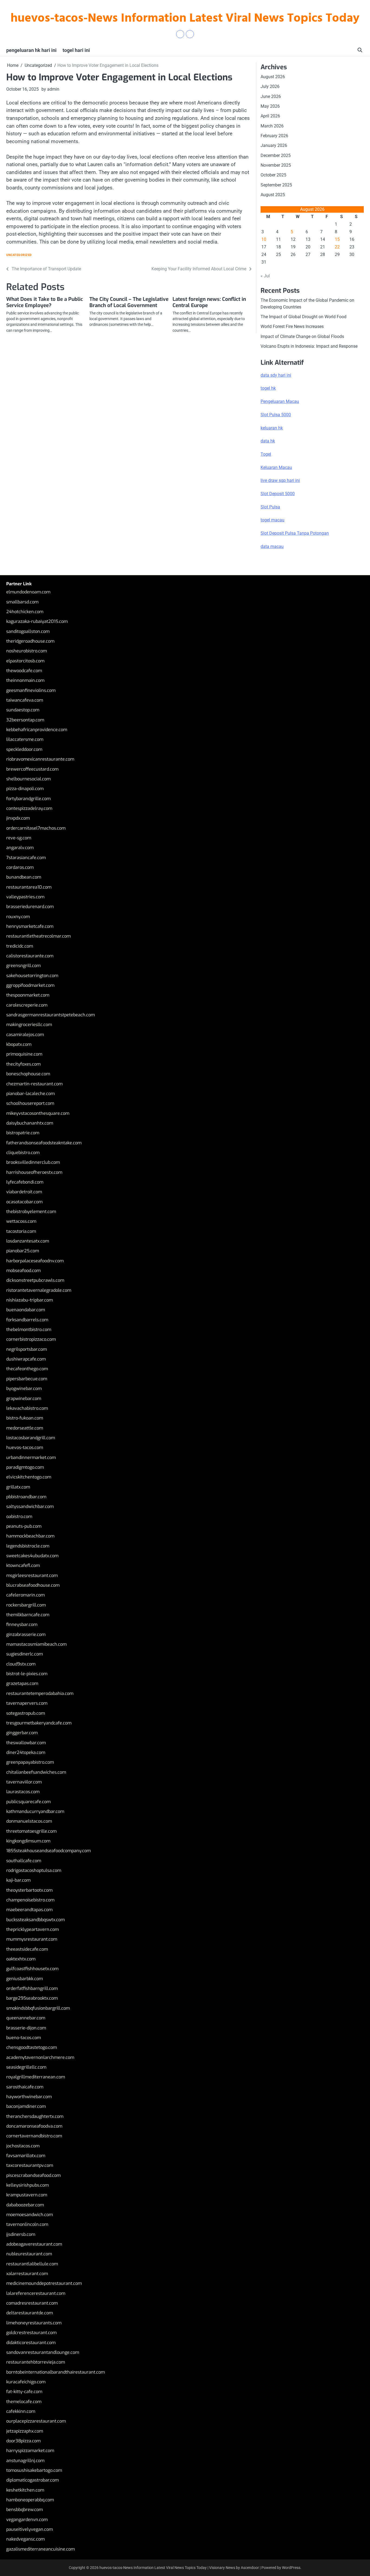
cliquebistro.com (23, 1153)
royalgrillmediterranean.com (36, 2077)
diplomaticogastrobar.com (33, 2480)
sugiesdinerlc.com (25, 1654)
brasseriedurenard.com (30, 907)
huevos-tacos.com (25, 1448)
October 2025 (273, 175)
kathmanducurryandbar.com (35, 1811)
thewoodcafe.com (24, 671)
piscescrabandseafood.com (33, 2175)
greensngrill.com (23, 966)
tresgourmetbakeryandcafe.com (39, 1723)
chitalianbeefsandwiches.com (36, 1772)
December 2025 (276, 155)
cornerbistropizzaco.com (31, 1339)
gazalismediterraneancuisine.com (40, 2549)
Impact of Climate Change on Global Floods (302, 336)
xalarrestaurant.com (27, 2274)
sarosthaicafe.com (25, 2087)
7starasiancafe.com (26, 858)
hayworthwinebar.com (29, 2097)
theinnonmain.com (25, 680)
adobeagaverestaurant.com (34, 2244)
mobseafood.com (23, 1271)
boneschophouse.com (28, 1074)
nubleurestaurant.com (29, 2254)
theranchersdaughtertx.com (35, 2116)
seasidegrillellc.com (26, 2067)
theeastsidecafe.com (27, 1949)
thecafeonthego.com (27, 1369)
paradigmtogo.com (25, 1467)
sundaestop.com (23, 710)
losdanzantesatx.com (28, 1241)
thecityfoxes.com (23, 1064)
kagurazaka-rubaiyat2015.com (37, 621)
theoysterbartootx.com (29, 1890)
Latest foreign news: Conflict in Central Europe (209, 302)
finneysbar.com (22, 1624)
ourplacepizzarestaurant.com (36, 2421)
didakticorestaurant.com (31, 2343)
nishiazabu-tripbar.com (30, 1300)
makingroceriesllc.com (29, 1025)
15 (337, 239)
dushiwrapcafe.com (26, 1359)
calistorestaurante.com (30, 956)
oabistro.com (19, 1517)
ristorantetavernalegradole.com (39, 1290)
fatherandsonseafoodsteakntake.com (44, 1143)
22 (337, 247)
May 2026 (270, 106)
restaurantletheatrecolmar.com (38, 936)
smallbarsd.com (22, 602)
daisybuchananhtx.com (30, 1123)
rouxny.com (18, 917)
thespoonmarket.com (28, 995)
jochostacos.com (23, 2146)
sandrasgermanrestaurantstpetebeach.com (51, 1015)
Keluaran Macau (276, 467)
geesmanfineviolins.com (31, 690)
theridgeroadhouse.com (30, 641)
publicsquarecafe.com (28, 1802)
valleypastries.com (25, 897)
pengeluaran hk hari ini (31, 50)
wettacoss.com (21, 1221)
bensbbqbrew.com (25, 2510)
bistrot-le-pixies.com (27, 1674)
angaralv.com (20, 848)
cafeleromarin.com (25, 1595)
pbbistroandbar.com (26, 1497)
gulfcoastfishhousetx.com (32, 1969)
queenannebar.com (26, 2018)
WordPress (291, 2568)
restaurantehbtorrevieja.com (36, 2362)
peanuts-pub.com (24, 1526)
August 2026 (273, 77)
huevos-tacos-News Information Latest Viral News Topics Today (185, 19)
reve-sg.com (19, 838)
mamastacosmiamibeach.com (36, 1644)
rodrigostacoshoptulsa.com (34, 1870)
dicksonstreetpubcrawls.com (35, 1280)
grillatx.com (18, 1487)
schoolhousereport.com (30, 1103)
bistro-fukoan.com (25, 1418)
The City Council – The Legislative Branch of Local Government (129, 302)
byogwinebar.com (24, 1389)
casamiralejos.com (25, 1035)
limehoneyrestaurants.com (34, 2323)
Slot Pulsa (270, 507)
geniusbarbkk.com (25, 1979)
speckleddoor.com (24, 749)
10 (264, 239)
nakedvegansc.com (25, 2539)
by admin (50, 89)
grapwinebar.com (24, 1399)
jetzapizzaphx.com (25, 2431)
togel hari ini (76, 50)
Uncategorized (19, 255)
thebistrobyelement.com (31, 1212)
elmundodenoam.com (28, 592)
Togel (266, 454)
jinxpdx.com (18, 818)
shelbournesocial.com (28, 779)
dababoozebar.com (25, 2205)
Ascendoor (250, 2568)
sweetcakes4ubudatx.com (32, 1556)
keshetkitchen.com (25, 2490)
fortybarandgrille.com (28, 799)
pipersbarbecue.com (27, 1379)
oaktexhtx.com (21, 1959)
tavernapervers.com (27, 1703)
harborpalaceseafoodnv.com (35, 1261)
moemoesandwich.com (30, 2215)
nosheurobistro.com (27, 651)
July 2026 (270, 86)
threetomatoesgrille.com (31, 1831)
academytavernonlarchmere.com (40, 2057)
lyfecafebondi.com (25, 1182)
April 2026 (270, 116)
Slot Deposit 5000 (278, 494)
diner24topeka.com (26, 1752)
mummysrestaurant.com (32, 1939)
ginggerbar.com (22, 1733)
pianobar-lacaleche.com (30, 1094)
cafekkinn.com (21, 2411)
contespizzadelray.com (29, 808)
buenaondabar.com (26, 1310)
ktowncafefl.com (23, 1565)
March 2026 (272, 126)
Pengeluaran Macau (280, 401)
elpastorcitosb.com (25, 661)
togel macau (272, 520)
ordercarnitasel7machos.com (36, 828)
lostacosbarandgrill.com (31, 1438)
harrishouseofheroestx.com (34, 1172)
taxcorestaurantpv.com (30, 2165)
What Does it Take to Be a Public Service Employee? (45, 302)
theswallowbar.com (26, 1743)
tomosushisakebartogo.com (34, 2470)
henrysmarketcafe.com (30, 926)
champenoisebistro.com (30, 1900)
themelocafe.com (24, 2402)
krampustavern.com (27, 2195)
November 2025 (276, 165)
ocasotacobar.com (24, 1202)
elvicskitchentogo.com (29, 1477)
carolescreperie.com (27, 1005)
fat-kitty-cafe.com (24, 2392)
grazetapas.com (22, 1683)
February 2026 (274, 136)
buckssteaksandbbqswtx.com (35, 1920)
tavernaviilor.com (24, 1782)
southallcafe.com (24, 1861)
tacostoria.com (21, 1231)
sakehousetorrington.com (32, 976)
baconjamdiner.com (26, 2106)
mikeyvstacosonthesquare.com (38, 1113)
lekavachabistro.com (27, 1408)
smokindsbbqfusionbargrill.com (38, 2008)
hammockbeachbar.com (30, 1536)
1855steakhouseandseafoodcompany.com (48, 1851)
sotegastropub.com (26, 1713)
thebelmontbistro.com (29, 1330)
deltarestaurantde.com (30, 2313)
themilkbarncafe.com (28, 1615)
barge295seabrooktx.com (32, 1998)
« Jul (265, 276)
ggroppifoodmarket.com (30, 985)
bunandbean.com (24, 877)
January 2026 (274, 145)
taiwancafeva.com (25, 700)
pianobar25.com (23, 1251)
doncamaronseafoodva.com (34, 2126)
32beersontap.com (25, 720)
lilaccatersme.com (25, 739)
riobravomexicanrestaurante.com (40, 759)
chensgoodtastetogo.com (32, 2047)
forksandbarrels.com (27, 1320)
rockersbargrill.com (26, 1605)
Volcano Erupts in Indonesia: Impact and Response (309, 346)
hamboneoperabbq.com (30, 2500)
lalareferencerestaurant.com (36, 2293)
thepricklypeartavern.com (33, 1929)
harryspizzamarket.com (30, 2451)
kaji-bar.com (18, 1880)
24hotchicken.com (25, 612)
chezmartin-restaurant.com (34, 1084)
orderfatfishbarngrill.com (32, 1988)
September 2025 (276, 185)
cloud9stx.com (21, 1664)
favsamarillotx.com (26, 2156)
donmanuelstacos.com (29, 1821)
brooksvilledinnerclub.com (33, 1162)
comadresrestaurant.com (32, 2303)
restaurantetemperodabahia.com (40, 1693)
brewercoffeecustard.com (32, 769)
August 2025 (273, 195)
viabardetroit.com (24, 1192)
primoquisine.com (24, 1054)
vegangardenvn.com (27, 2520)
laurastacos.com (23, 1792)
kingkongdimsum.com (28, 1841)
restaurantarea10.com (29, 887)
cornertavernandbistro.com (34, 2136)
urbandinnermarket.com (31, 1458)
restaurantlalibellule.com (32, 2264)
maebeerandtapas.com (29, 1910)
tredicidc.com (20, 946)
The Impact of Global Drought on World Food (304, 317)
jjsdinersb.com (21, 2234)
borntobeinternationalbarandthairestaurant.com (56, 2372)
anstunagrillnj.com (25, 2461)
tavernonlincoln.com (27, 2224)
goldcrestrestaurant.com (31, 2333)
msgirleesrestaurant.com (32, 1575)
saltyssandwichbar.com (30, 1506)
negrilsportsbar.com (27, 1349)
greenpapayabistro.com (30, 1762)
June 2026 (271, 96)
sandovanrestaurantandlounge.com (43, 2352)
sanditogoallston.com (28, 631)
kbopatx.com (19, 1044)
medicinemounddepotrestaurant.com (44, 2283)
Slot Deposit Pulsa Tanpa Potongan (295, 533)
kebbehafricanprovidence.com (37, 730)
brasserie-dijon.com (26, 2028)
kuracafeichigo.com (26, 2382)
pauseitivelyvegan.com (30, 2529)
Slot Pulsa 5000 (276, 415)
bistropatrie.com (23, 1133)
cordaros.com (20, 867)
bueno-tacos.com (24, 2038)
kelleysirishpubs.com (27, 2185)
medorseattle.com (25, 1428)
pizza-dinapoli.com (25, 789)
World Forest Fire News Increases (292, 326)
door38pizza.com (23, 2441)
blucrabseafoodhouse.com (33, 1585)
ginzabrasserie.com (26, 1634)
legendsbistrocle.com (28, 1546)
